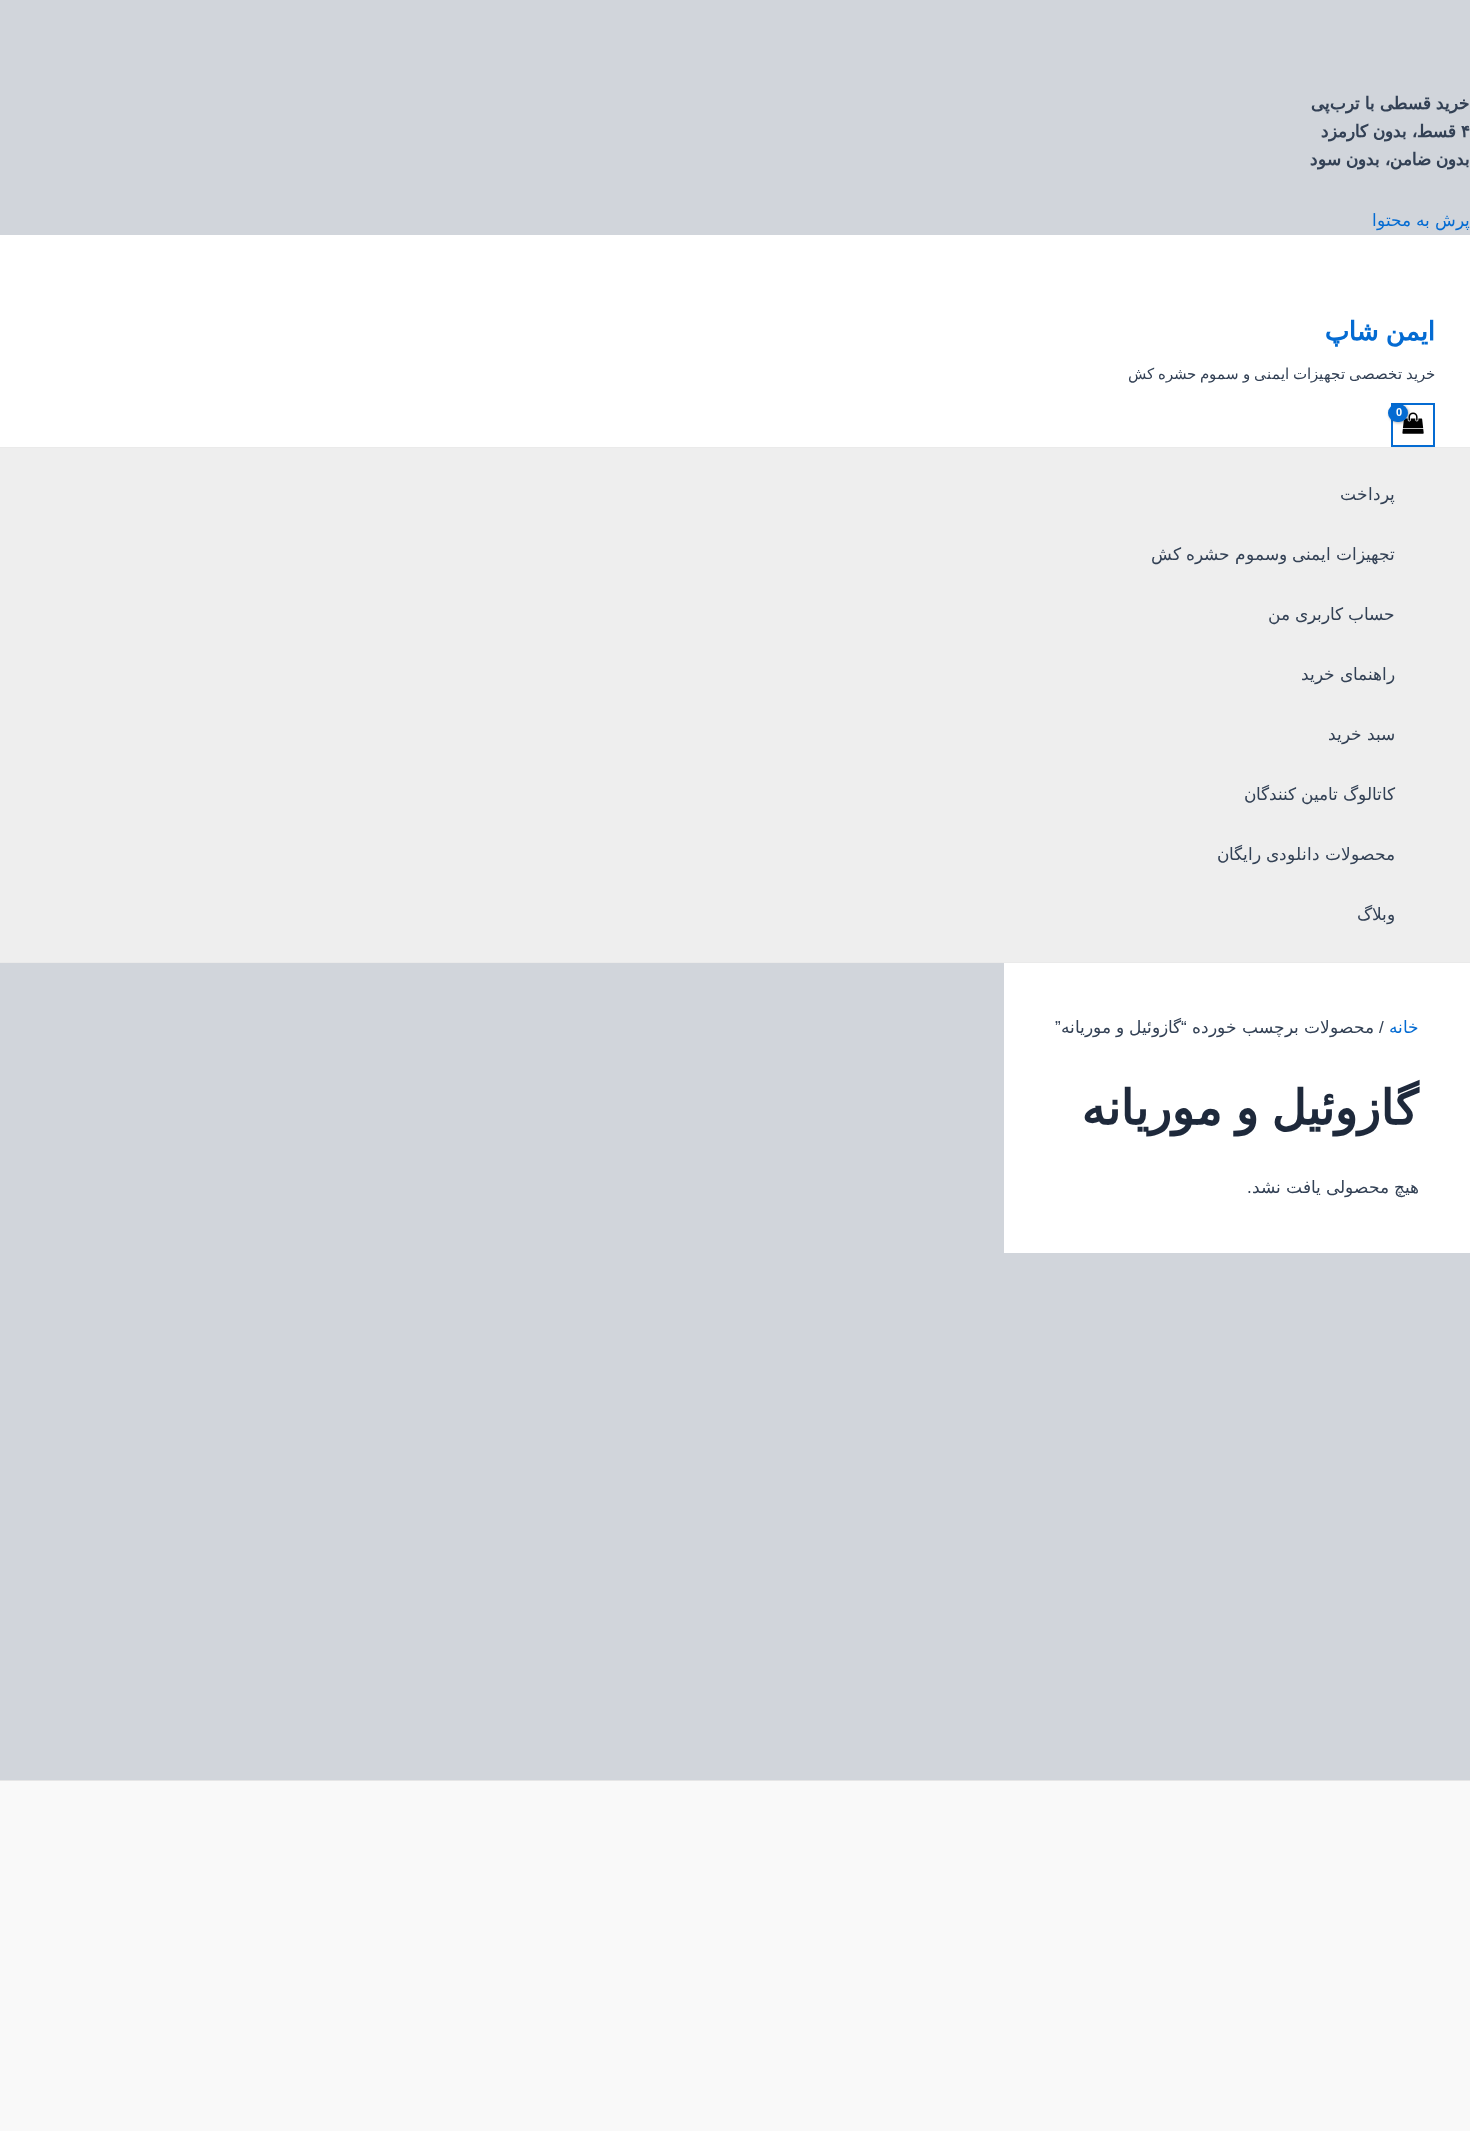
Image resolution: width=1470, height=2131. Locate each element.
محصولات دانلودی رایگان (1306, 854)
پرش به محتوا (1421, 220)
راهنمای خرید (1348, 674)
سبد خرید (1361, 734)
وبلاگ (1376, 914)
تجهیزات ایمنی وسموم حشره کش (1273, 554)
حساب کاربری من (1331, 614)
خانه (1404, 1027)
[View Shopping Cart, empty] (1413, 425)
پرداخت (1367, 494)
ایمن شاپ (1380, 331)
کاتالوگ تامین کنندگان (1319, 794)
